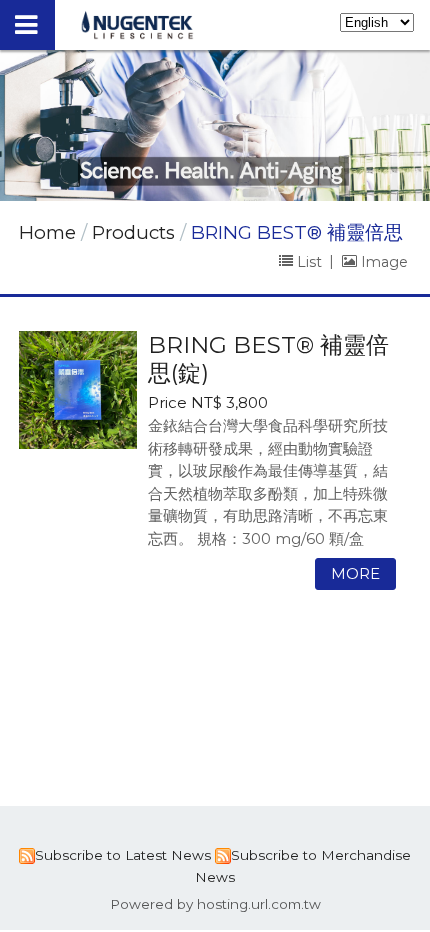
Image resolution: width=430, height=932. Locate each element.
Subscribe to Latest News (123, 855)
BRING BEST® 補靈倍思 (297, 232)
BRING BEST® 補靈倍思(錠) (268, 358)
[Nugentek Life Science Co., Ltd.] (137, 33)
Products (136, 232)
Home (47, 232)
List (309, 261)
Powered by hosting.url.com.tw (215, 904)
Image (382, 261)
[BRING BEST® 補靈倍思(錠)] (78, 390)
